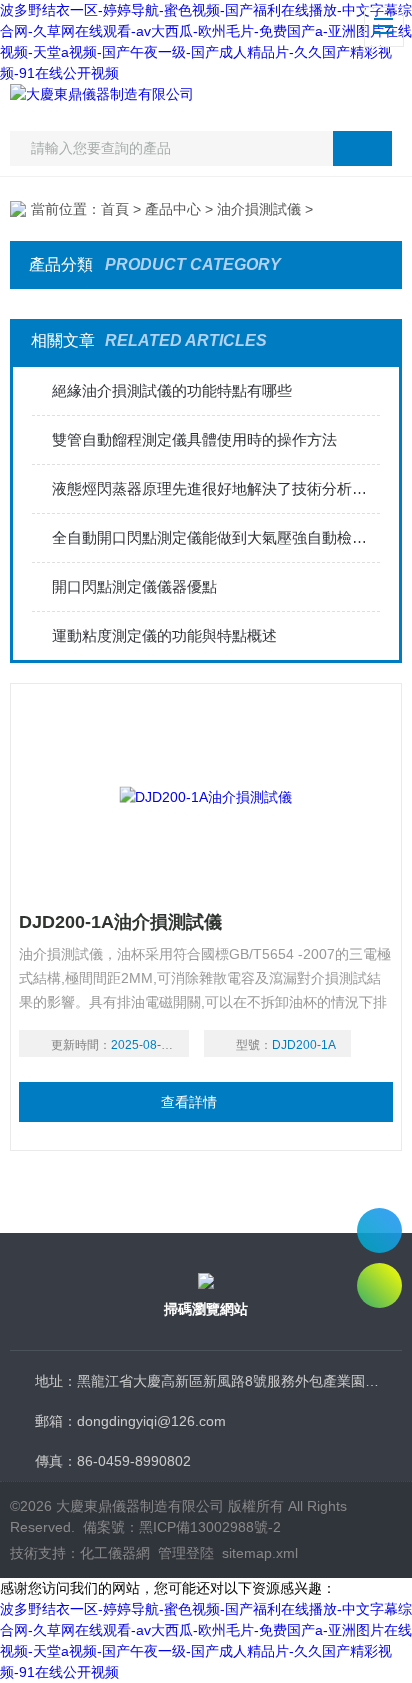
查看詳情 (189, 1102)
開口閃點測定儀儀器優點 (134, 586)
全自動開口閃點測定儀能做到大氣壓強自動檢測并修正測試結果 (215, 537)
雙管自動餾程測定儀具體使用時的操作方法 (194, 439)
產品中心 (173, 209)
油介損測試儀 (259, 209)
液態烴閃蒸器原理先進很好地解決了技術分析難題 (215, 488)
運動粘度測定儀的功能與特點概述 (164, 635)
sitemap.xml (260, 1553)
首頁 (115, 209)
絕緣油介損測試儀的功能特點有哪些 (172, 390)
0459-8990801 (379, 1230)
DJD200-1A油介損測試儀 (120, 922)
